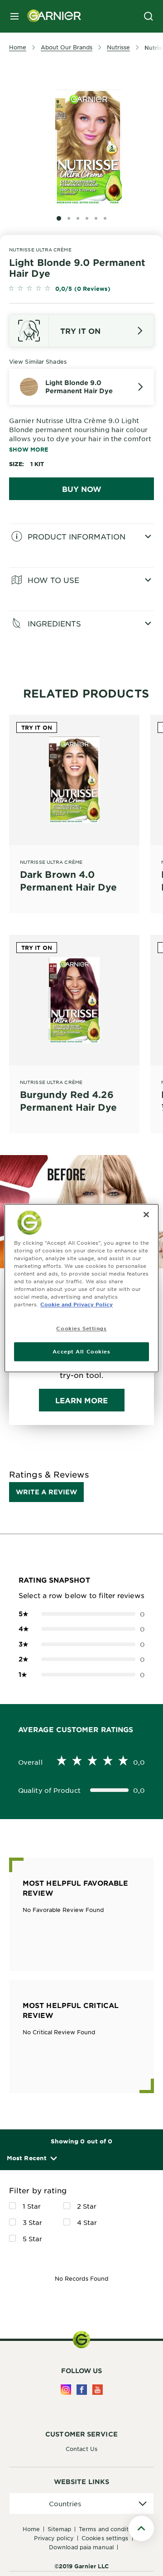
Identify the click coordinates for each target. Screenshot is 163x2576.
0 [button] (81, 1614)
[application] (81, 2504)
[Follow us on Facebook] (82, 2390)
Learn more (82, 1400)
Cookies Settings (105, 2538)
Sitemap (59, 2529)
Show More (29, 449)
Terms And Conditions (109, 2529)
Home (31, 2529)
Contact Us (81, 2449)
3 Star (33, 2222)
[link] (81, 289)
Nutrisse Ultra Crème (40, 249)
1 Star (32, 2206)
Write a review (46, 1492)
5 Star (33, 2239)
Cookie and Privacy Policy (77, 1304)
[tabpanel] (81, 545)
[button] (31, 2158)
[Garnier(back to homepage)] (51, 16)
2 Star (87, 2206)
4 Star (87, 2222)
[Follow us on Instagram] (66, 2390)
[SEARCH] (149, 16)
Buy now (82, 489)
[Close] (146, 1214)
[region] (81, 1288)
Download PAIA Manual (81, 2547)
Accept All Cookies (81, 1351)
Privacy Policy (54, 2538)
